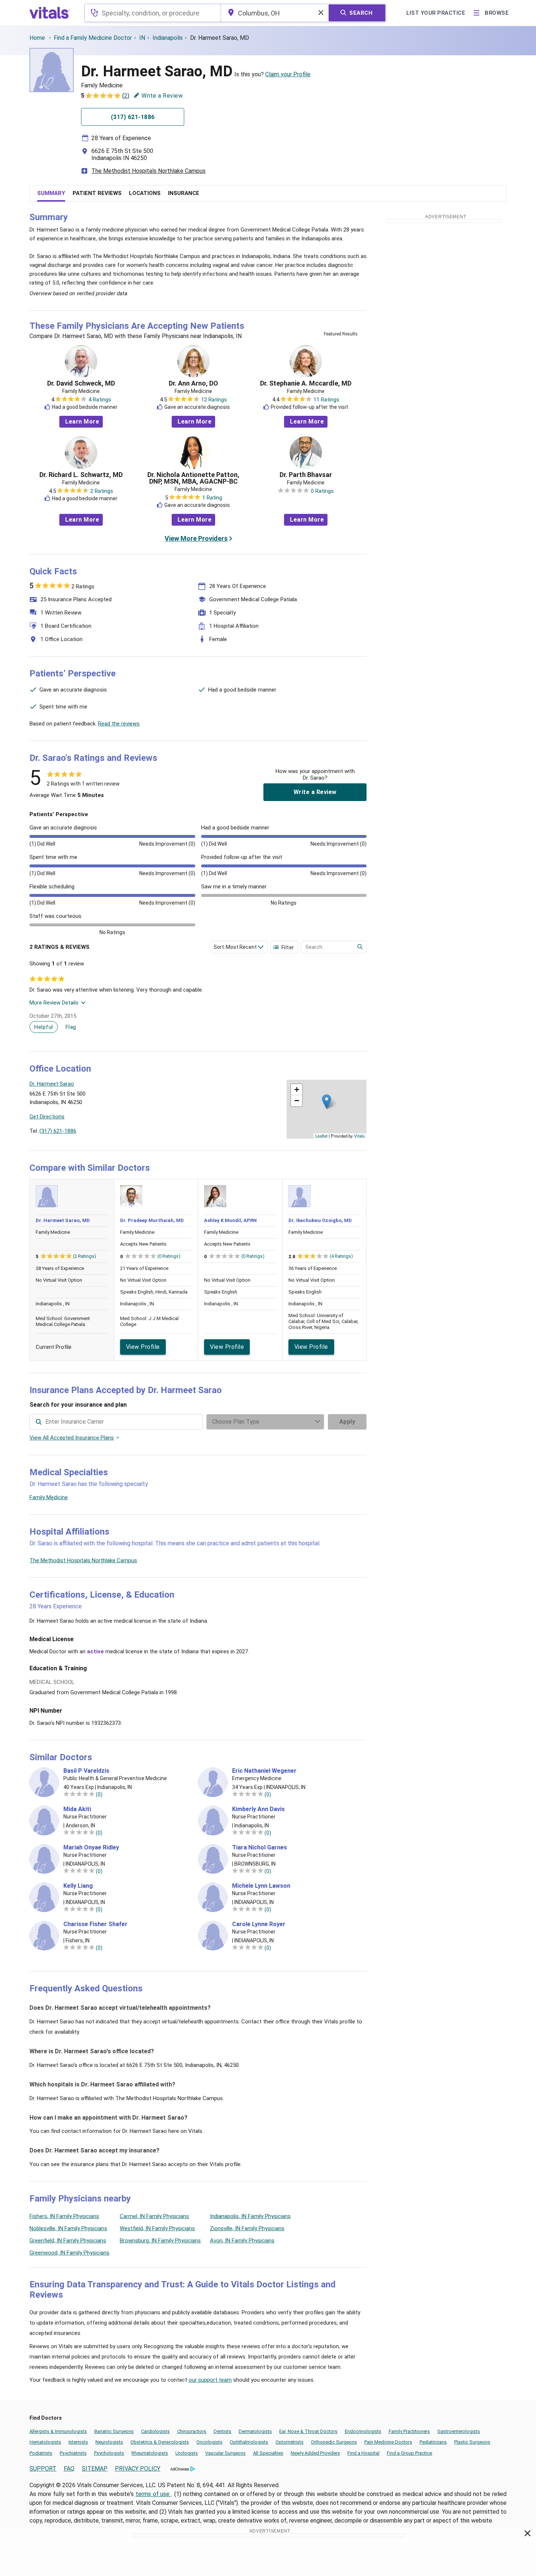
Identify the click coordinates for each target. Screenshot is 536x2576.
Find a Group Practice (409, 2453)
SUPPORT (43, 2469)
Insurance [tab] (184, 193)
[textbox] (153, 13)
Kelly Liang (78, 1886)
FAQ (69, 2469)
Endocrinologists (363, 2431)
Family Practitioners (409, 2431)
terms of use (154, 2494)
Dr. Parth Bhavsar (306, 475)
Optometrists (290, 2442)
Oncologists (209, 2442)
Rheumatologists (150, 2453)
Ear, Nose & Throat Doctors (308, 2431)
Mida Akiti (77, 1809)
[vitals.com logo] (50, 13)
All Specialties (268, 2453)
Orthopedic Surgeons (334, 2442)
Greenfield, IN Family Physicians (68, 2241)
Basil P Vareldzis (86, 1771)
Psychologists (109, 2453)
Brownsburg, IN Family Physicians (160, 2241)
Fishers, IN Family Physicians (64, 2216)
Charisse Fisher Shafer (95, 1924)
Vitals (359, 1136)
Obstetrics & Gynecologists (160, 2442)
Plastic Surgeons (472, 2442)
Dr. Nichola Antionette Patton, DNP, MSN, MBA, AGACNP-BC (193, 478)
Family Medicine (49, 1497)
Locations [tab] (145, 193)
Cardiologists (155, 2431)
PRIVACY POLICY (138, 2469)
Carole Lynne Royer (259, 1924)
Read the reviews (119, 724)
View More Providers (196, 538)
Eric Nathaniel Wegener (264, 1771)
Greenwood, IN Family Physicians (69, 2253)
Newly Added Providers (315, 2453)
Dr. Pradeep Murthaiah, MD (152, 1220)
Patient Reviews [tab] (97, 193)
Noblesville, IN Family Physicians (68, 2228)
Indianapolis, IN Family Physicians (250, 2216)
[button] (327, 1102)
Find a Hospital (363, 2453)
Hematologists (45, 2442)
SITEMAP (95, 2469)
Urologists (187, 2453)
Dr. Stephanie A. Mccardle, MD (306, 383)
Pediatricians (433, 2442)
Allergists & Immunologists (58, 2431)
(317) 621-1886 (58, 1131)
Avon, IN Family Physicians (242, 2241)
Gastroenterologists (459, 2431)
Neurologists (109, 2442)
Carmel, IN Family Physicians (154, 2216)
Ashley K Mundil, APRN (230, 1220)
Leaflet (321, 1136)
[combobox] (153, 13)
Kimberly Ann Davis (258, 1809)
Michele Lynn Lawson (261, 1886)
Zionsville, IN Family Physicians (247, 2228)
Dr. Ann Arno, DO (193, 383)
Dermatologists (255, 2431)
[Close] (528, 2535)
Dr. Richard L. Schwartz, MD (81, 475)
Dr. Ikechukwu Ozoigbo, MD (320, 1220)
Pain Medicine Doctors (388, 2442)
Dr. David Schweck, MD (81, 383)
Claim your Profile (288, 74)
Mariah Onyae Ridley (91, 1848)
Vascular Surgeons (225, 2453)
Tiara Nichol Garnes (260, 1848)
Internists (78, 2442)
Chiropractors (192, 2431)
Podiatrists (41, 2453)
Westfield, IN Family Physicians (157, 2228)
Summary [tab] (51, 193)
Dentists (223, 2431)
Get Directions (47, 1117)
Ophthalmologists (249, 2442)
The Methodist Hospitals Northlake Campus (148, 171)
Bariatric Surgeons (114, 2431)
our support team (210, 2380)
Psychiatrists (73, 2453)
